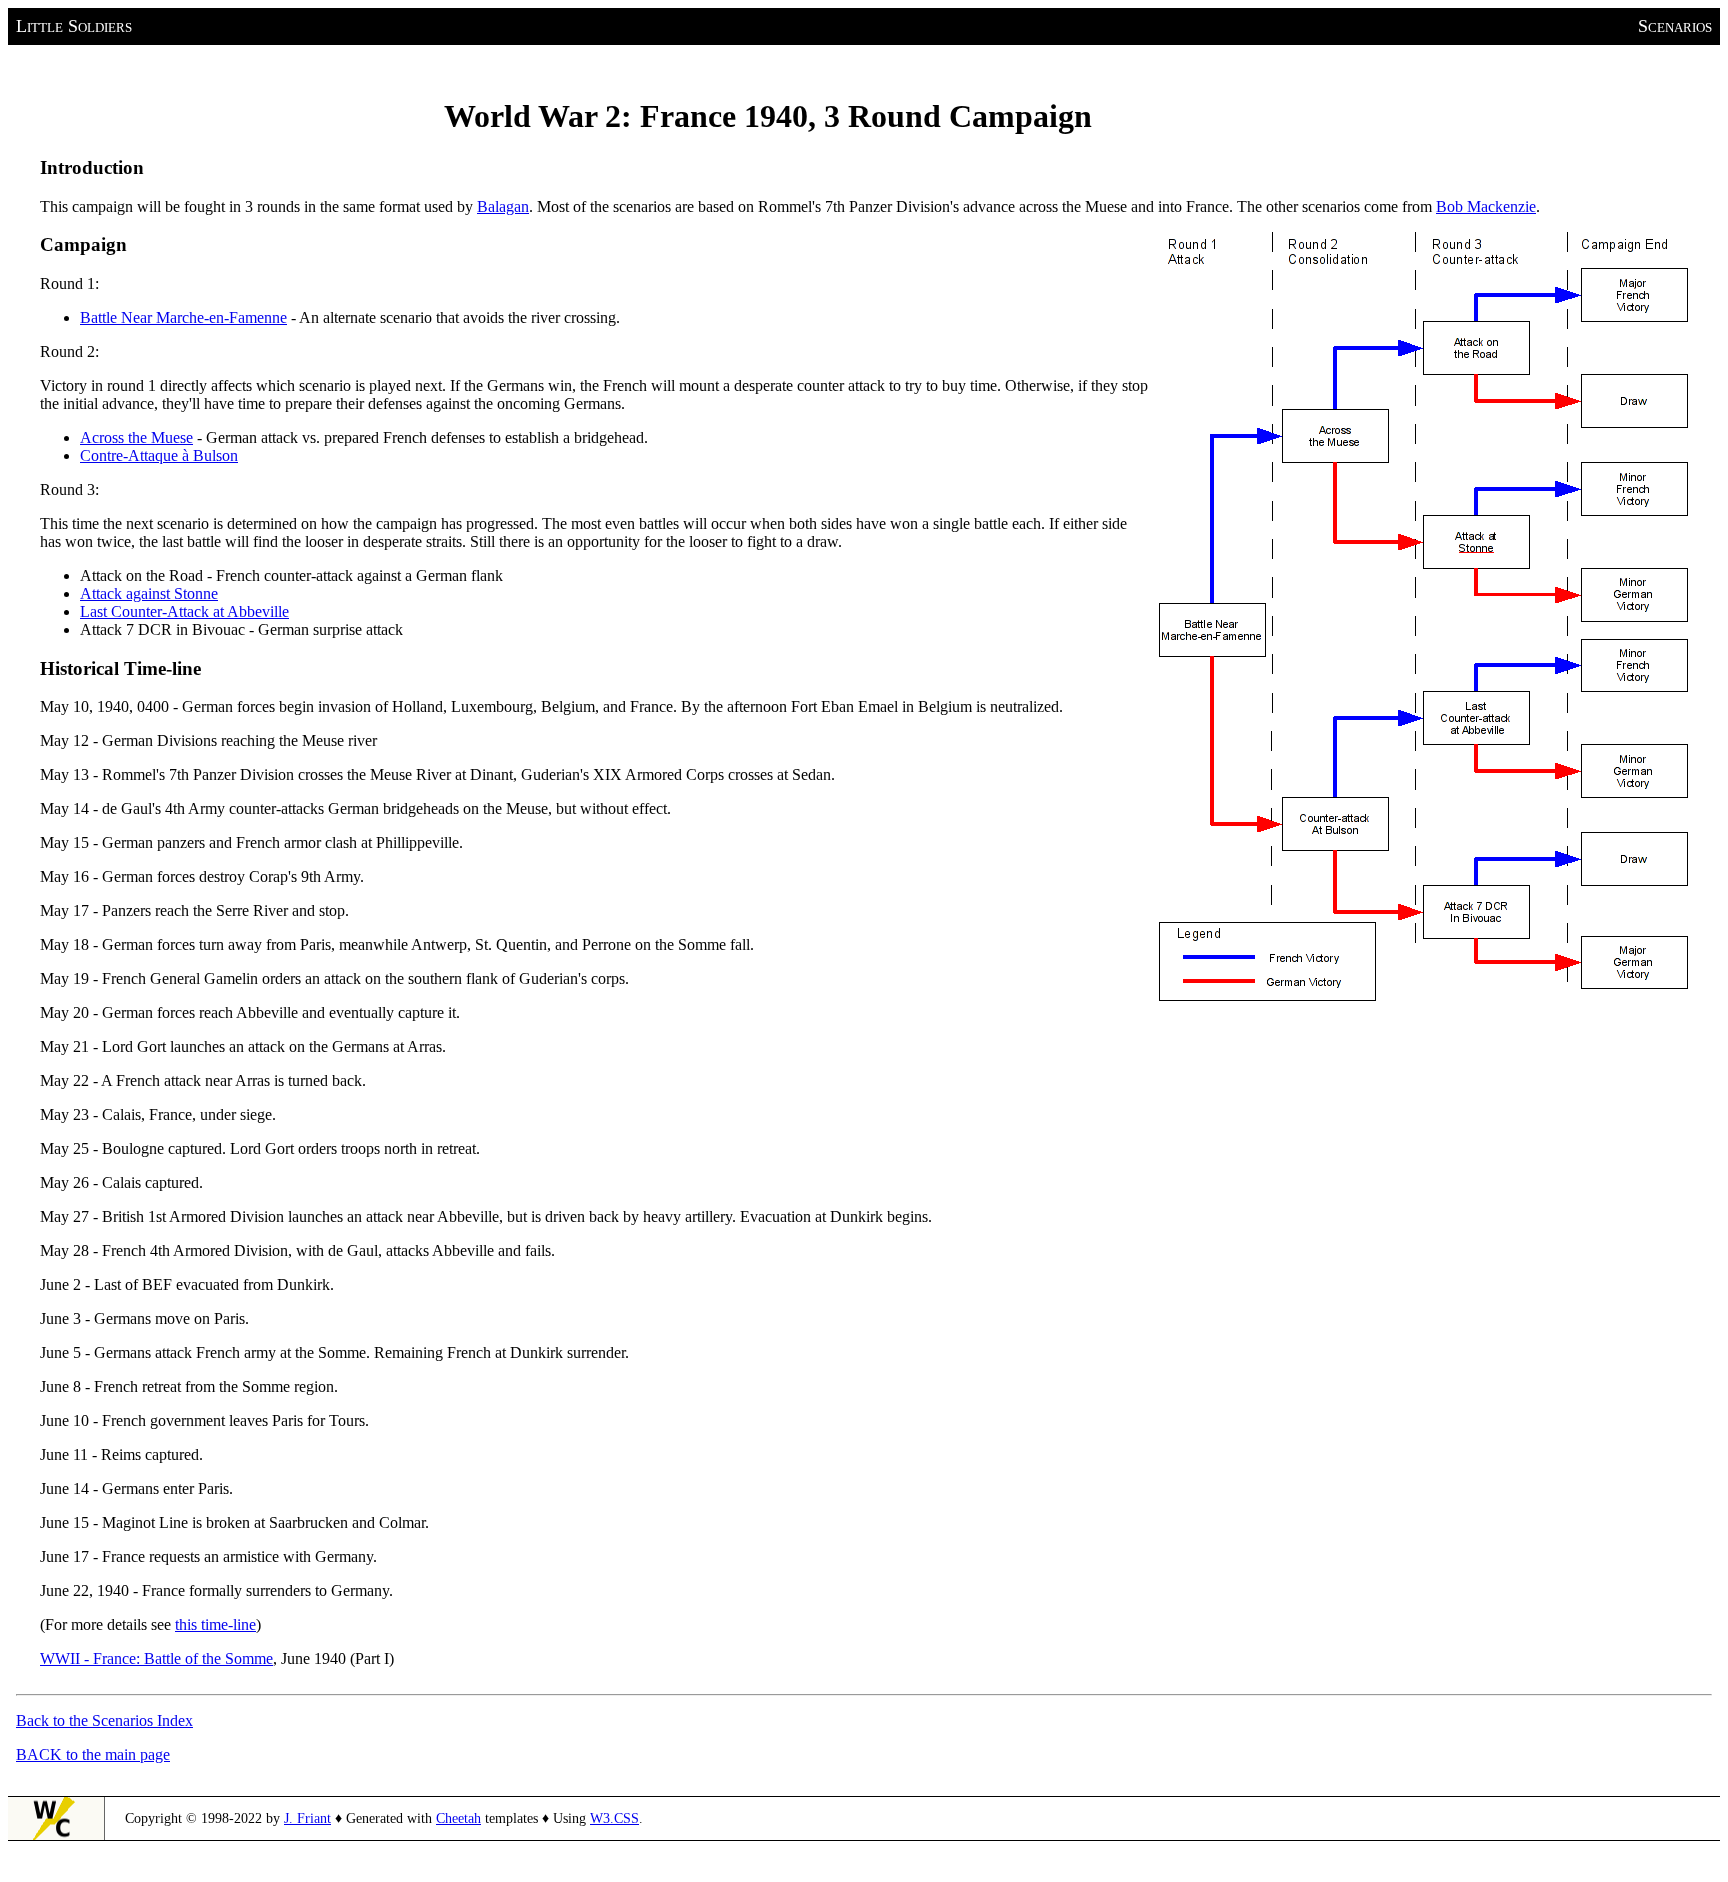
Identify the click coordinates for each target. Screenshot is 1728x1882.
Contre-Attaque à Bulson (159, 455)
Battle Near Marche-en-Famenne (183, 317)
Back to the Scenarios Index (104, 1720)
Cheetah (458, 1818)
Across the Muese (136, 437)
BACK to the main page (93, 1754)
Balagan (503, 206)
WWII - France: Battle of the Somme (156, 1658)
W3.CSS (614, 1818)
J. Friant (307, 1818)
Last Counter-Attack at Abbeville (184, 611)
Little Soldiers (74, 26)
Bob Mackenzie (1486, 206)
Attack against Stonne (149, 593)
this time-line (215, 1624)
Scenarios (1675, 26)
